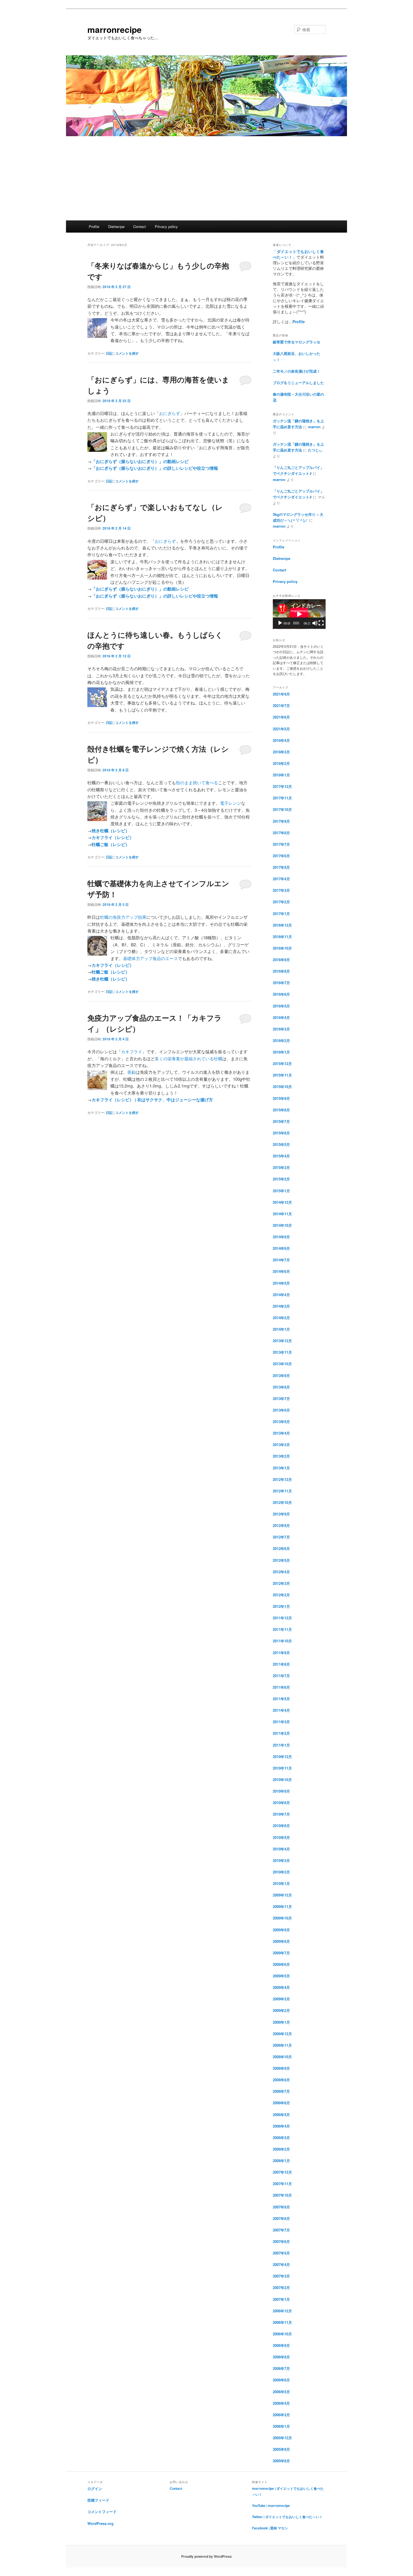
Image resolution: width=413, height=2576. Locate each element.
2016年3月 (281, 1029)
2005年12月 (282, 2438)
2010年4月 (281, 1849)
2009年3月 (281, 1999)
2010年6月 (281, 1826)
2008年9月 (281, 2068)
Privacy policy (166, 226)
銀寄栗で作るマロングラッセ (297, 342)
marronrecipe (114, 29)
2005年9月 (281, 2449)
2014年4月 (281, 1295)
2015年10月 (282, 1087)
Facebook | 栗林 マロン (270, 2528)
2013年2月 (281, 1456)
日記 (109, 353)
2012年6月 (281, 1548)
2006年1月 (281, 2426)
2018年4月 (281, 740)
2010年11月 (282, 1768)
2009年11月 (282, 1906)
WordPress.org (100, 2523)
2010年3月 (281, 1860)
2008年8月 (281, 2080)
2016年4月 (281, 1017)
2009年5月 (281, 1976)
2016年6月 (281, 994)
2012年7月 (281, 1537)
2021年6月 (281, 717)
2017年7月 (281, 844)
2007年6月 (281, 2241)
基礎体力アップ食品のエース (150, 958)
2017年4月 (281, 879)
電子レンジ (231, 803)
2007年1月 (281, 2299)
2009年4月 (281, 1987)
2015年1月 (281, 1191)
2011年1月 (281, 1745)
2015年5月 (281, 1144)
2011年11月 (282, 1629)
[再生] (280, 623)
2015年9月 (281, 1098)
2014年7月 (281, 1260)
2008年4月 (281, 2126)
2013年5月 (281, 1422)
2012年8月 (281, 1525)
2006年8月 (281, 2357)
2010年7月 (281, 1814)
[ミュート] (315, 623)
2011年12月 (282, 1618)
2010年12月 (282, 1757)
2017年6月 (281, 856)
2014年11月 (282, 1214)
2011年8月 (281, 1664)
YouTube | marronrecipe (271, 2506)
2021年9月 (281, 694)
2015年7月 (281, 1121)
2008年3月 (281, 2138)
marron (314, 427)
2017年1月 (281, 914)
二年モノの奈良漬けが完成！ (297, 371)
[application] (299, 614)
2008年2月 (281, 2149)
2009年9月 (281, 1930)
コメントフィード (102, 2512)
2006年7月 (281, 2368)
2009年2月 (281, 2010)
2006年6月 (281, 2380)
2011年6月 (281, 1687)
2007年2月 (281, 2287)
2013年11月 (282, 1352)
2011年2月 (281, 1733)
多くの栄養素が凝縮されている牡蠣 (189, 1058)
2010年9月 (281, 1791)
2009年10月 (282, 1918)
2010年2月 (281, 1872)
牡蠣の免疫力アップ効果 (123, 917)
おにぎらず (170, 413)
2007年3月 (281, 2276)
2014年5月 (281, 1283)
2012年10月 (282, 1502)
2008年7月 (281, 2091)
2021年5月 (281, 729)
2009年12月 (282, 1895)
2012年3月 (281, 1583)
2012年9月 (281, 1514)
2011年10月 (282, 1641)
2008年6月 (281, 2103)
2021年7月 (281, 705)
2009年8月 (281, 1941)
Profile (94, 226)
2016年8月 (281, 971)
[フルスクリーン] (321, 623)
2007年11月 (282, 2184)
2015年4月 (281, 1156)
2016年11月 (282, 937)
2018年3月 (281, 752)
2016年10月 (282, 948)
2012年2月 (281, 1595)
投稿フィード (98, 2500)
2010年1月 (281, 1883)
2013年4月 (281, 1433)
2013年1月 (281, 1468)
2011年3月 (281, 1722)
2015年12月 (282, 1064)
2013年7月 (281, 1398)
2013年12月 (282, 1341)
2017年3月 (281, 890)
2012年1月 (281, 1606)
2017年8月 (281, 833)
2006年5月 (281, 2392)
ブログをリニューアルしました (298, 383)
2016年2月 (281, 1040)
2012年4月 (281, 1572)
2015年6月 (281, 1133)
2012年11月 (282, 1491)
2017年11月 (282, 798)
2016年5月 (281, 1006)
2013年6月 (281, 1410)
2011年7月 (281, 1676)
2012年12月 (282, 1479)
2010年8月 (281, 1803)
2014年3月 (281, 1306)
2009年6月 (281, 1964)
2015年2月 (281, 1179)
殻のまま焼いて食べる (197, 782)
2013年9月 (281, 1375)
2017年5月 (281, 867)
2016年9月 (281, 960)
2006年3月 (281, 2415)
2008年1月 (281, 2161)
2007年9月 (281, 2207)
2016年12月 (282, 925)
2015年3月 (281, 1167)
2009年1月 (281, 2022)
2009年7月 (281, 1953)
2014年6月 (281, 1271)
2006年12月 (282, 2311)
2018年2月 (281, 763)
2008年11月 (282, 2045)
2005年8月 (281, 2461)
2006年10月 (282, 2334)
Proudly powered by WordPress (206, 2556)
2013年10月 (282, 1364)
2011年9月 (281, 1653)
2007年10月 (282, 2195)
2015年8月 (281, 1110)
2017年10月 (282, 809)
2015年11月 (282, 1075)
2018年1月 (281, 775)
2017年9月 (281, 821)
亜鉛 (131, 1072)
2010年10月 (282, 1780)
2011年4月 (281, 1710)
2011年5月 (281, 1699)
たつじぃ (315, 450)
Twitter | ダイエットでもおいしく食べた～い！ (287, 2517)
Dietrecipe (116, 226)
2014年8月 (281, 1248)
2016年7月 (281, 983)
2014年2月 (281, 1318)
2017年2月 (281, 902)
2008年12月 (282, 2034)
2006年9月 (281, 2345)
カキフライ (132, 1051)
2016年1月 (281, 1052)
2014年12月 (282, 1202)
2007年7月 (281, 2230)
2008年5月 (281, 2115)
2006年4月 (281, 2403)
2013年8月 (281, 1387)
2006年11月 (282, 2322)
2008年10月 (282, 2057)
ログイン (95, 2489)
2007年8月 (281, 2218)
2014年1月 (281, 1329)
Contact (139, 226)
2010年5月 (281, 1837)
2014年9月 (281, 1237)
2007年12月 (282, 2172)
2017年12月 (282, 786)
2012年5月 (281, 1560)
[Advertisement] (206, 178)
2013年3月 (281, 1445)
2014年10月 (282, 1225)
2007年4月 (281, 2264)
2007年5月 (281, 2253)
